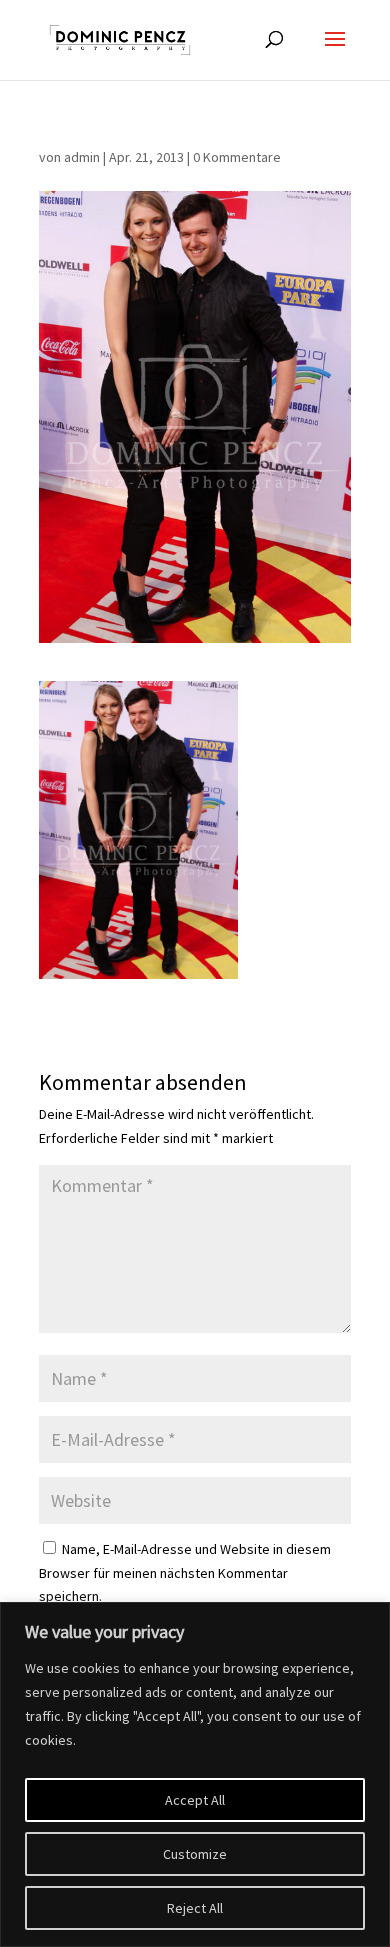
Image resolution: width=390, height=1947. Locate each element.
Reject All (195, 1908)
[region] (195, 1774)
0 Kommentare (237, 157)
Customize (195, 1854)
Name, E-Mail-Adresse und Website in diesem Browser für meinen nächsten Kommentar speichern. (185, 1573)
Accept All (195, 1800)
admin (82, 157)
